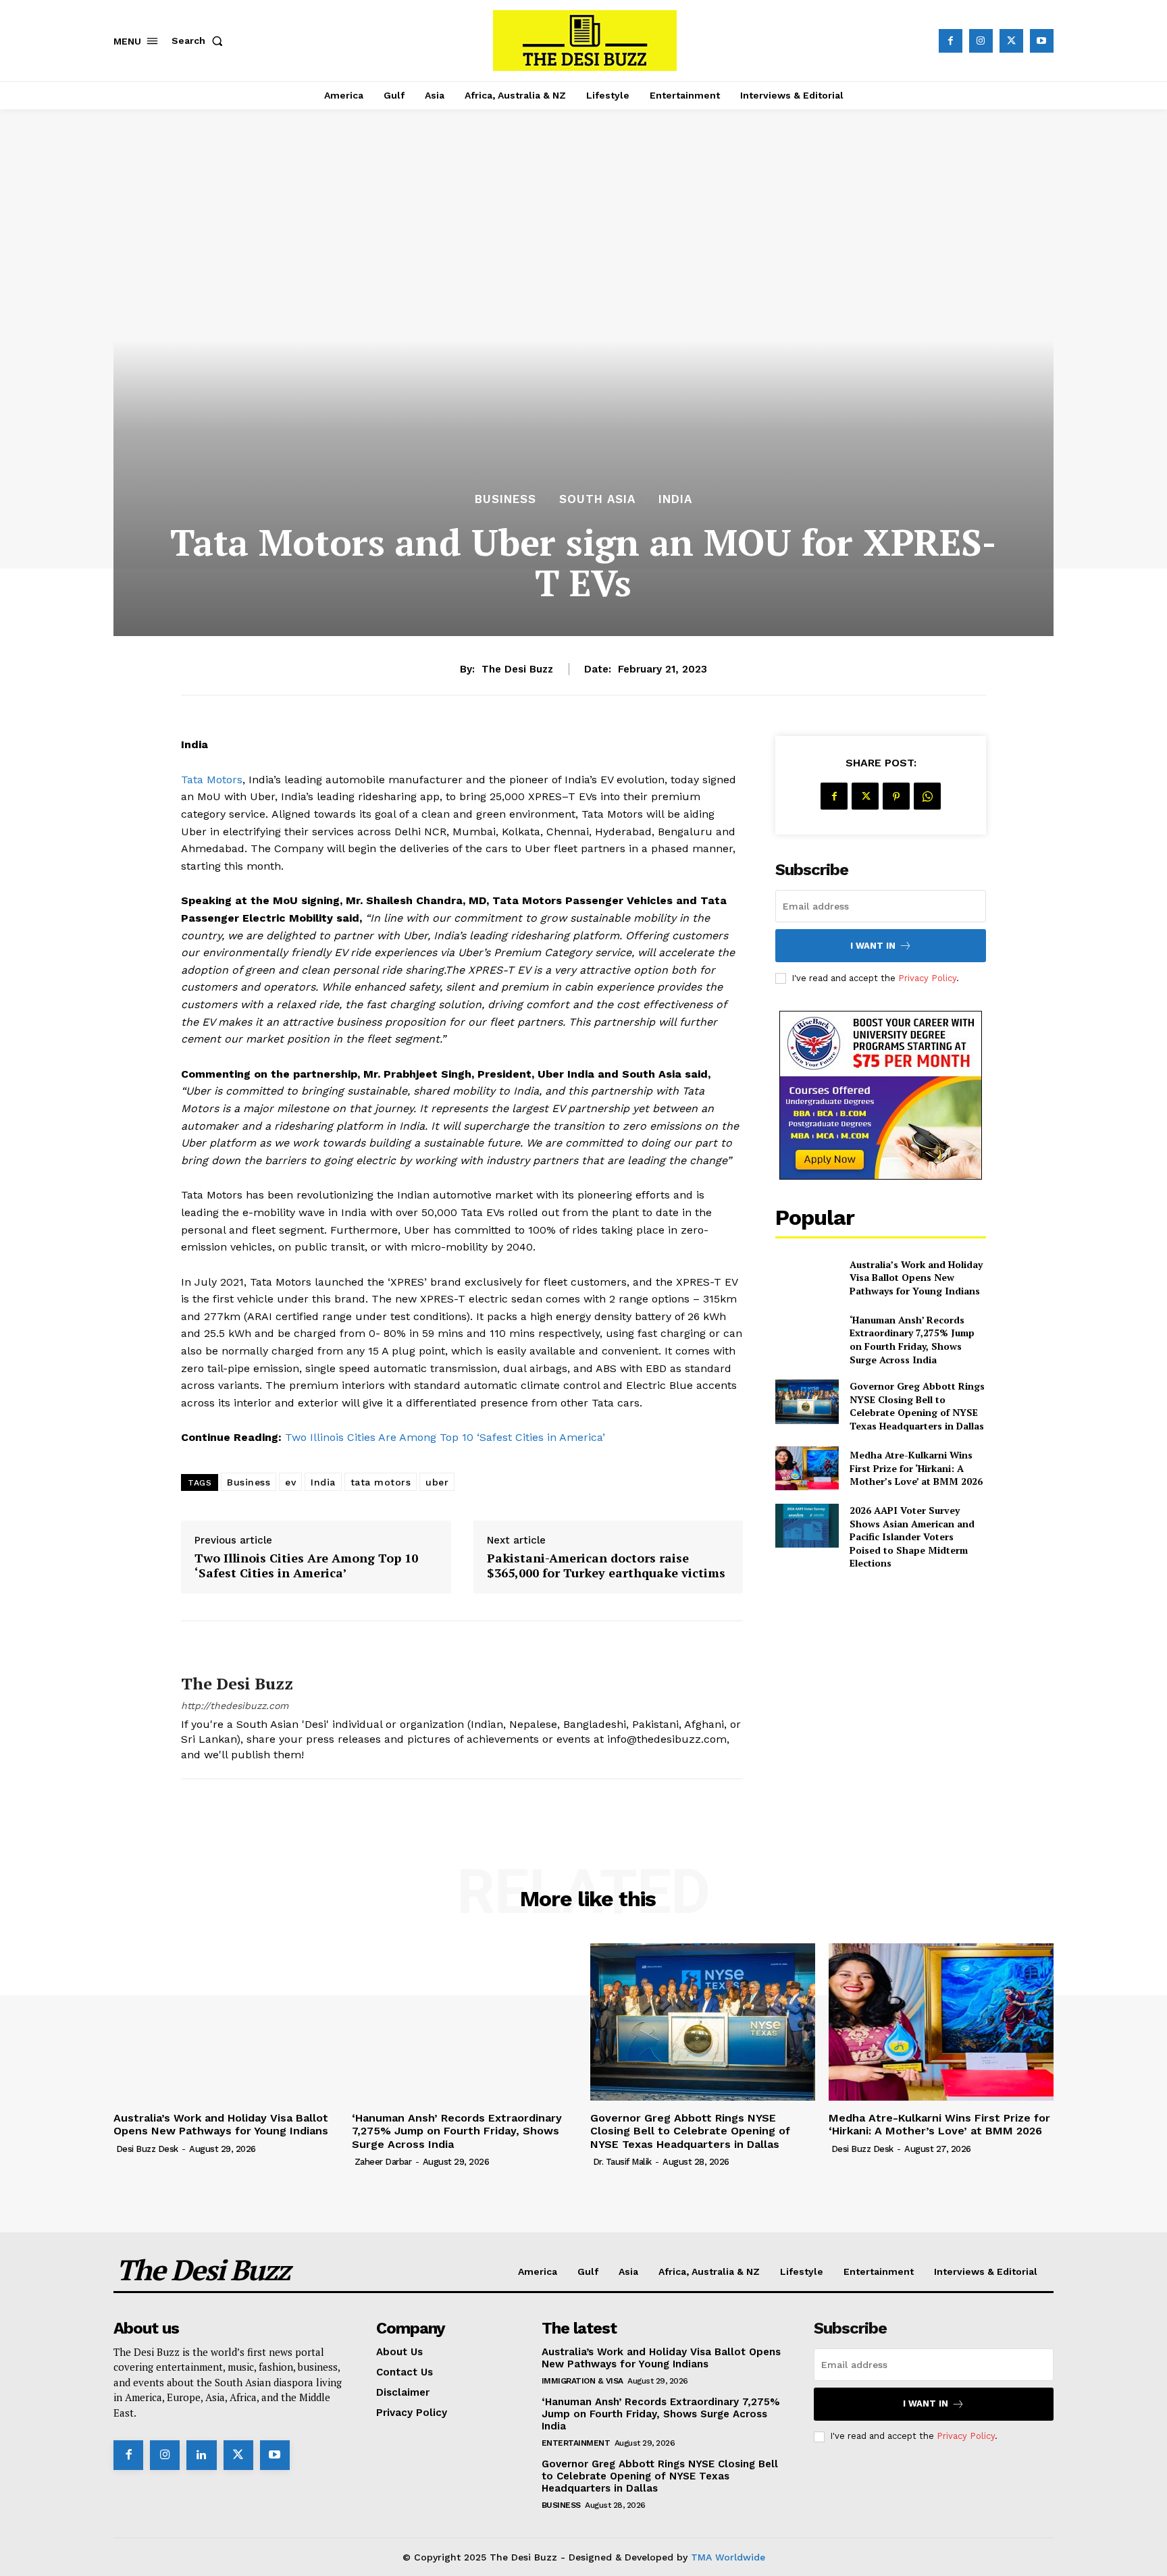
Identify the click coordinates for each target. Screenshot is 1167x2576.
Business (505, 499)
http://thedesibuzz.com (235, 1706)
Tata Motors (212, 780)
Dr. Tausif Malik (622, 2162)
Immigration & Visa (582, 2381)
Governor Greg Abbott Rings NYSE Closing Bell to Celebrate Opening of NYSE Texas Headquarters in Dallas (917, 1406)
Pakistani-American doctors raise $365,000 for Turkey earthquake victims (606, 1566)
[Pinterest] (896, 796)
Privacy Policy (927, 978)
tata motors (381, 1482)
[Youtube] (1042, 41)
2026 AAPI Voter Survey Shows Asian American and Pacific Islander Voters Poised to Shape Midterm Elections (912, 1536)
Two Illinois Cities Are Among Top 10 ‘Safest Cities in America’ (445, 1437)
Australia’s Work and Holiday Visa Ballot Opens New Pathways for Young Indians (916, 1278)
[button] (200, 41)
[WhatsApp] (927, 796)
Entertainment (576, 2443)
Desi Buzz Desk (147, 2149)
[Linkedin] (201, 2455)
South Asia (597, 499)
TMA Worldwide (728, 2557)
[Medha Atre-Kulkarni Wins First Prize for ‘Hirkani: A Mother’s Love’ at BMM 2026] (807, 1468)
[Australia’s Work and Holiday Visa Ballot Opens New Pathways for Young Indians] (807, 1277)
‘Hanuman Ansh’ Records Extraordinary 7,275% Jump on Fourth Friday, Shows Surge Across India (912, 1340)
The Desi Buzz (517, 669)
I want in (873, 946)
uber (437, 1482)
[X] (1011, 41)
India (675, 499)
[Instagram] (981, 41)
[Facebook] (951, 41)
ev (290, 1482)
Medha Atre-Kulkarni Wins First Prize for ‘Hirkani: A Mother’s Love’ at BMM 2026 (916, 1468)
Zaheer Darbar (383, 2162)
